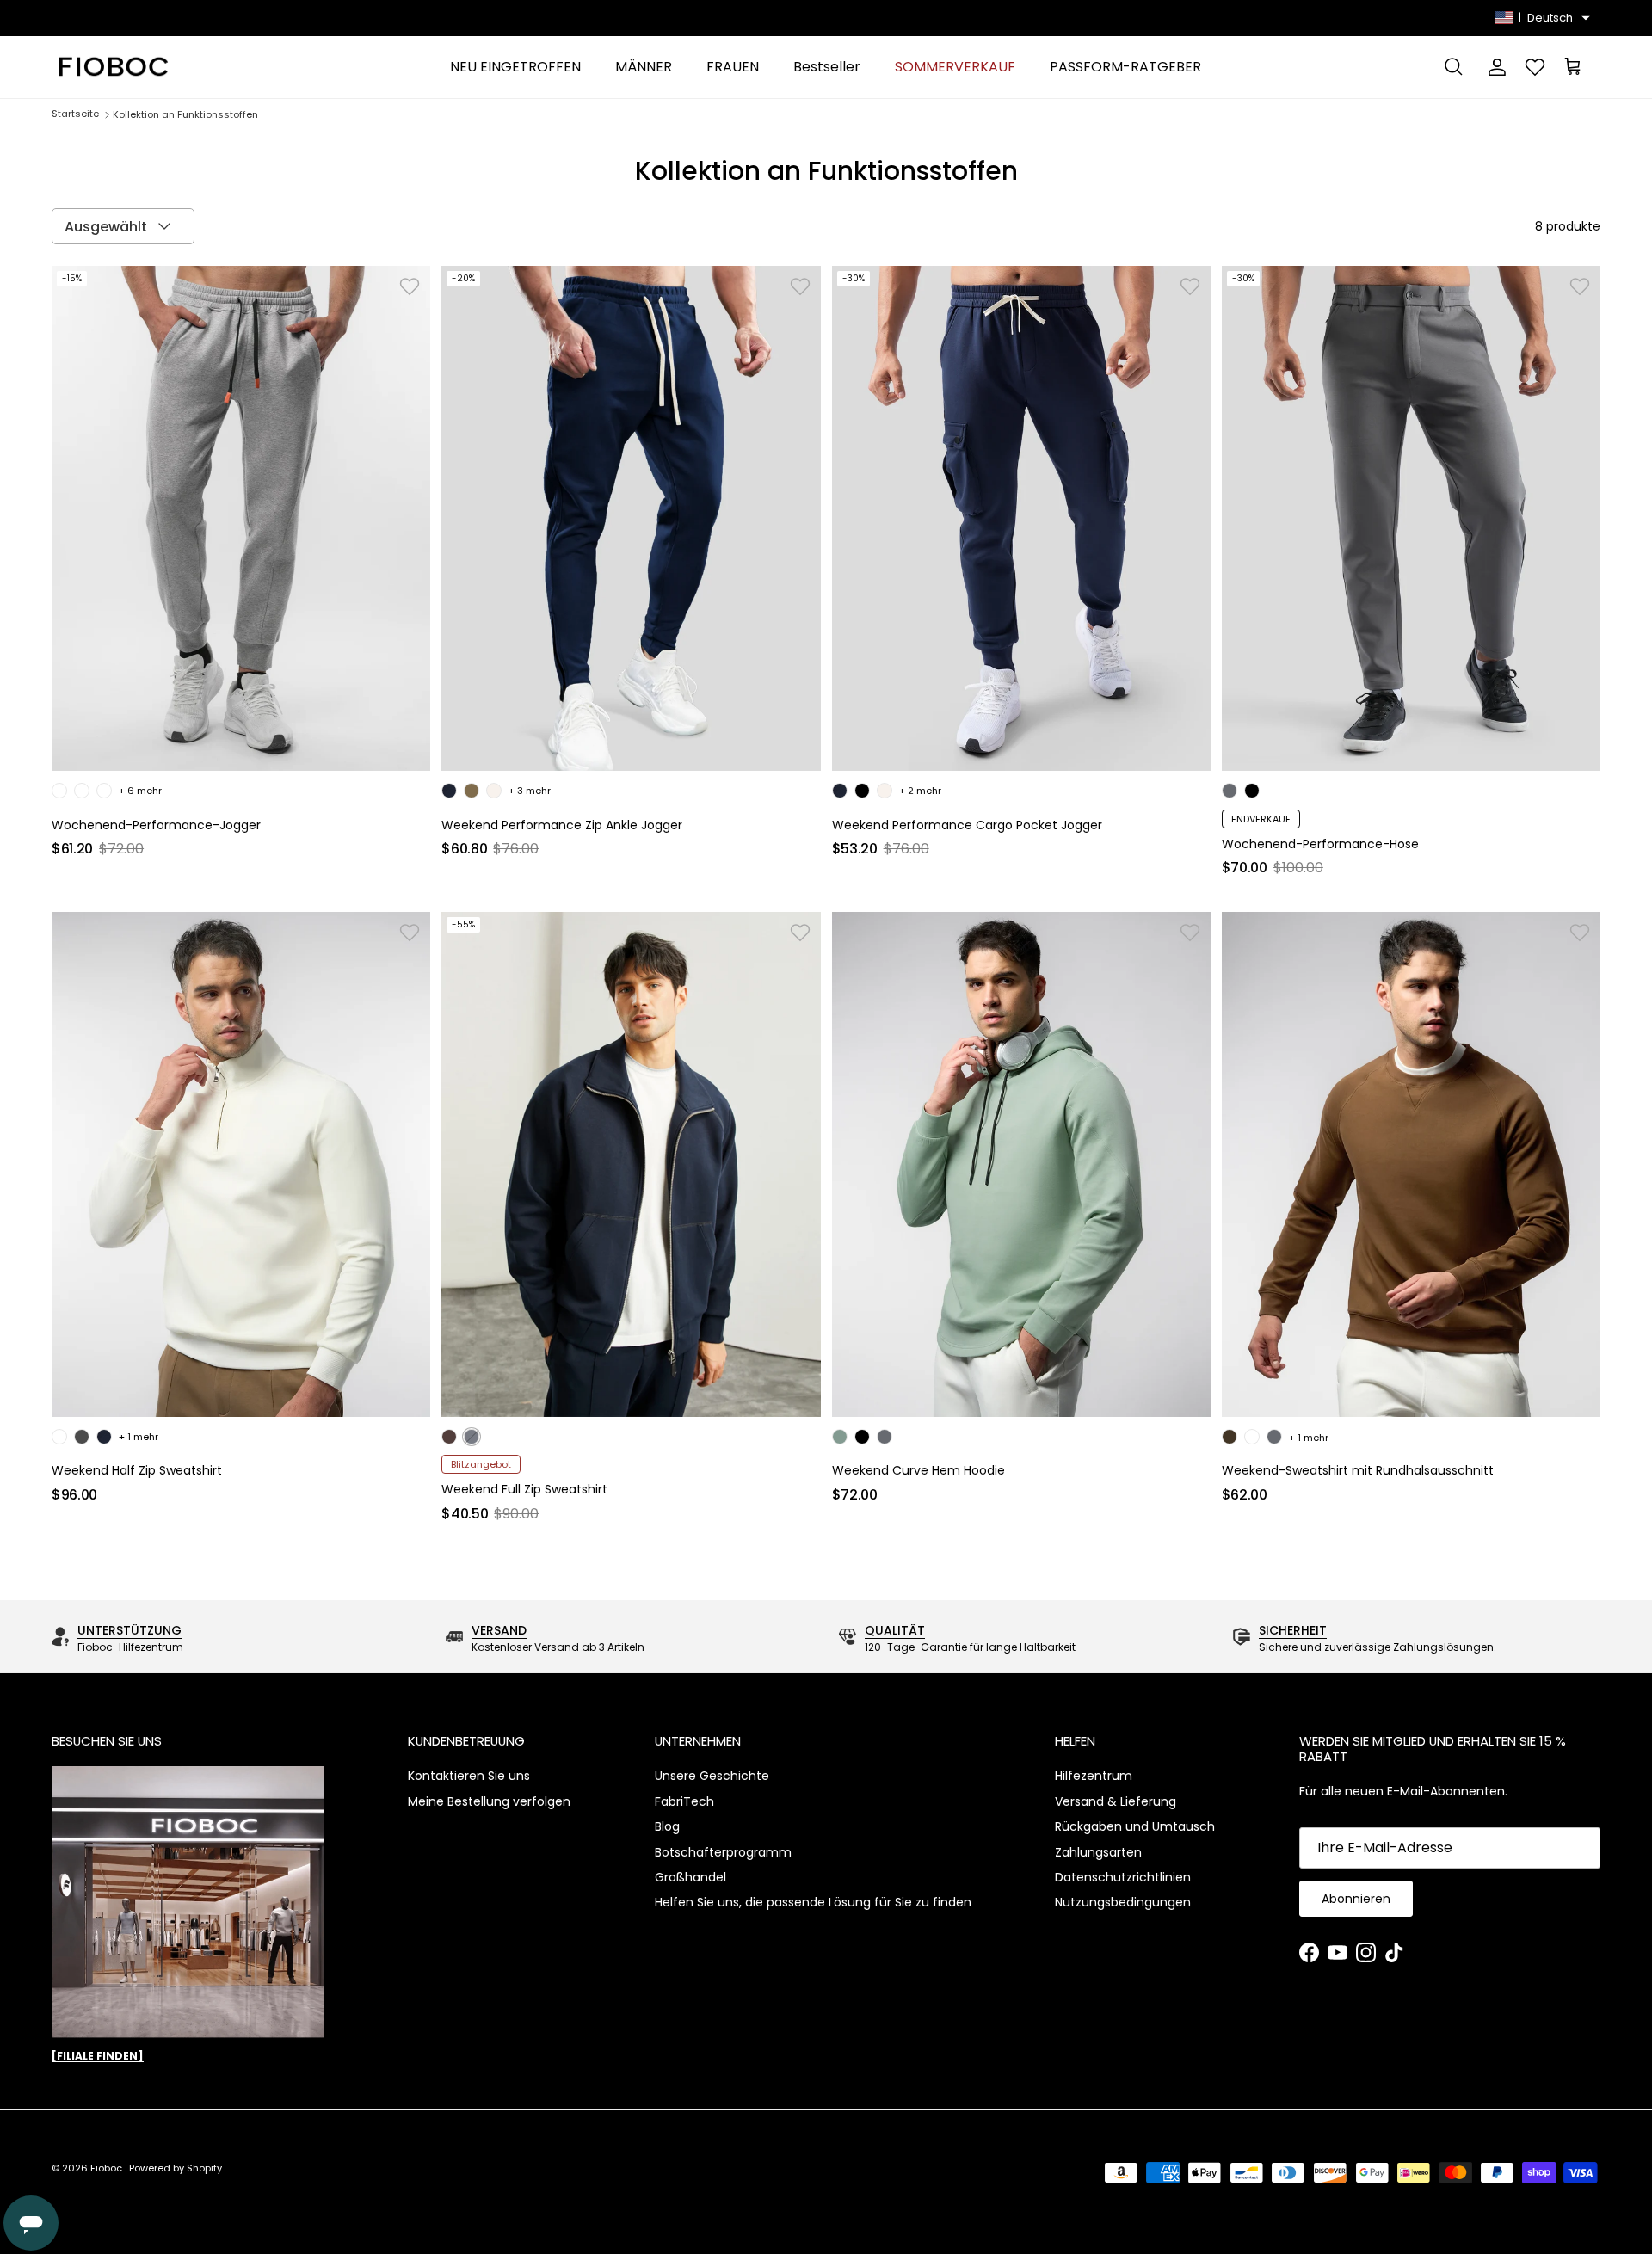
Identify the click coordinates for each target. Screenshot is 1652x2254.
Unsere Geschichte (712, 1776)
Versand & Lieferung (1116, 1801)
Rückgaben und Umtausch (1135, 1826)
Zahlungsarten (1098, 1852)
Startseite (75, 114)
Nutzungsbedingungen (1123, 1902)
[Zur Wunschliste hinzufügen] (410, 286)
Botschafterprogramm (723, 1852)
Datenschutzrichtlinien (1123, 1877)
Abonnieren (1356, 1899)
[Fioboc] (112, 68)
